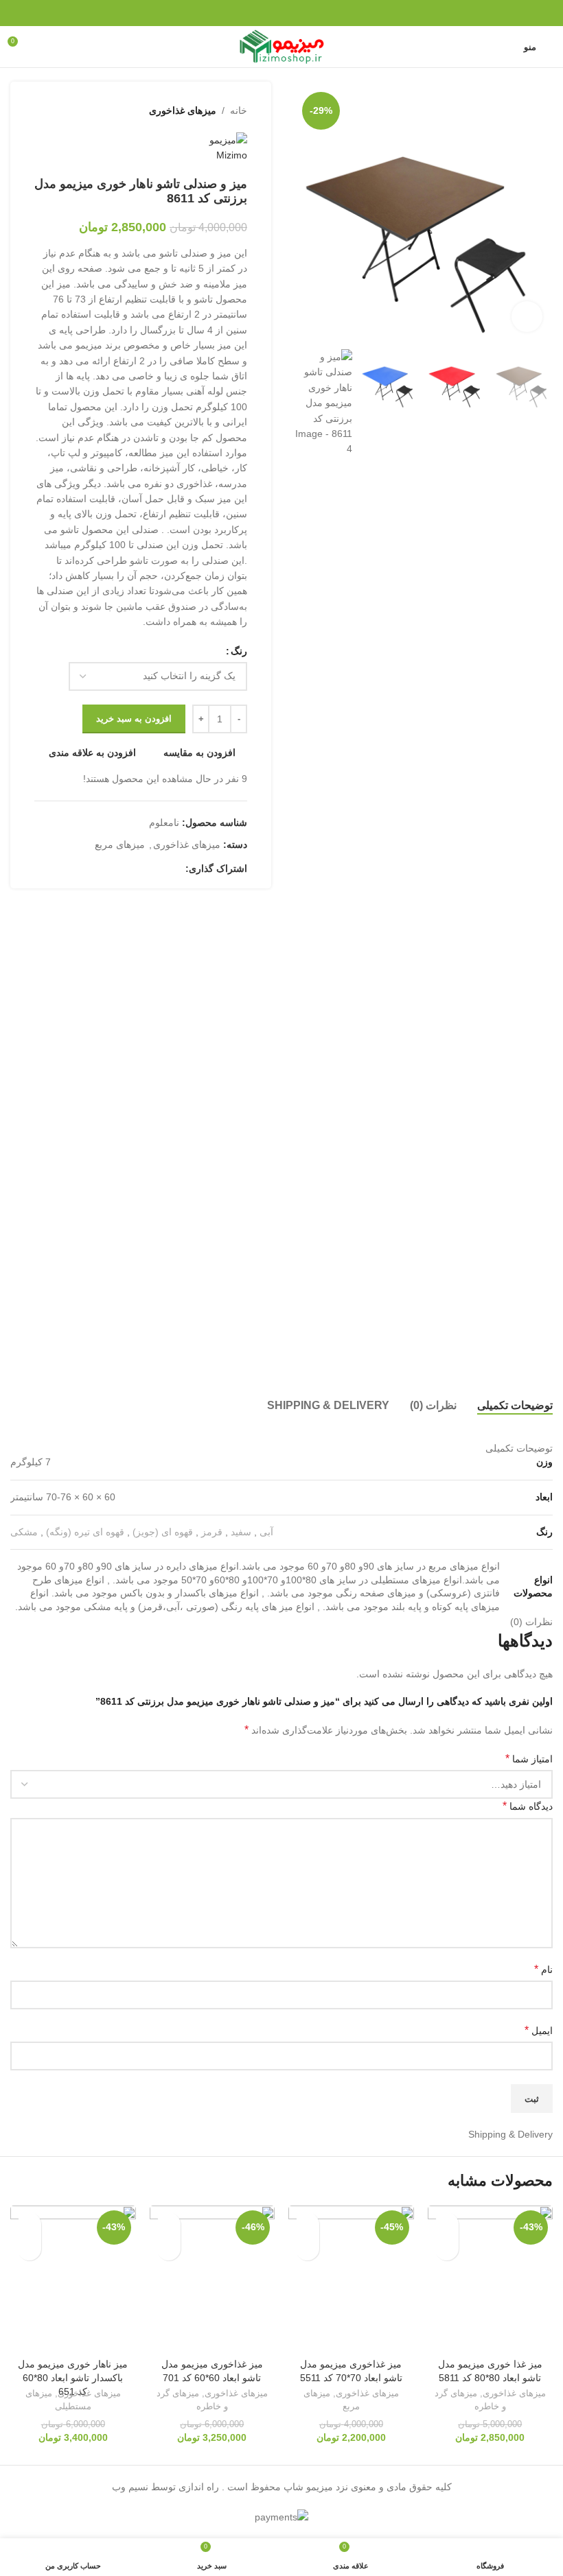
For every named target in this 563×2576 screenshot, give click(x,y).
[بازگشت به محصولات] (59, 110)
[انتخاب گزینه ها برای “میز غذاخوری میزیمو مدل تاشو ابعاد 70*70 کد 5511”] (307, 2248)
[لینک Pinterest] (281, 13)
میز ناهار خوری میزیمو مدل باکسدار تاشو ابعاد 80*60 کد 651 (73, 2377)
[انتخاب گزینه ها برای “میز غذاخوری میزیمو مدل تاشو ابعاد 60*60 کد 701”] (169, 2248)
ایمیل (539, 2030)
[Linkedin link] (264, 13)
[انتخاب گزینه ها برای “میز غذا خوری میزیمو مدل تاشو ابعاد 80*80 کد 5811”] (447, 2248)
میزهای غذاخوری (183, 110)
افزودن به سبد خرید (134, 719)
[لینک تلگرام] (247, 13)
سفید (241, 1532)
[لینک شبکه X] (299, 13)
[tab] (515, 1406)
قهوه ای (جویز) (163, 1532)
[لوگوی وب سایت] (282, 46)
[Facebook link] (316, 13)
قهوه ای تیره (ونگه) (85, 1532)
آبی (266, 1532)
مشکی (24, 1532)
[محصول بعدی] (43, 110)
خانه (239, 110)
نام (543, 1969)
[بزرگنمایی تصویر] (527, 317)
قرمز (212, 1532)
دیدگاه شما (528, 1806)
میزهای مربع (120, 844)
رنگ (239, 651)
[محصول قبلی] (76, 110)
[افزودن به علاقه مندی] (447, 2224)
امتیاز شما (529, 1759)
